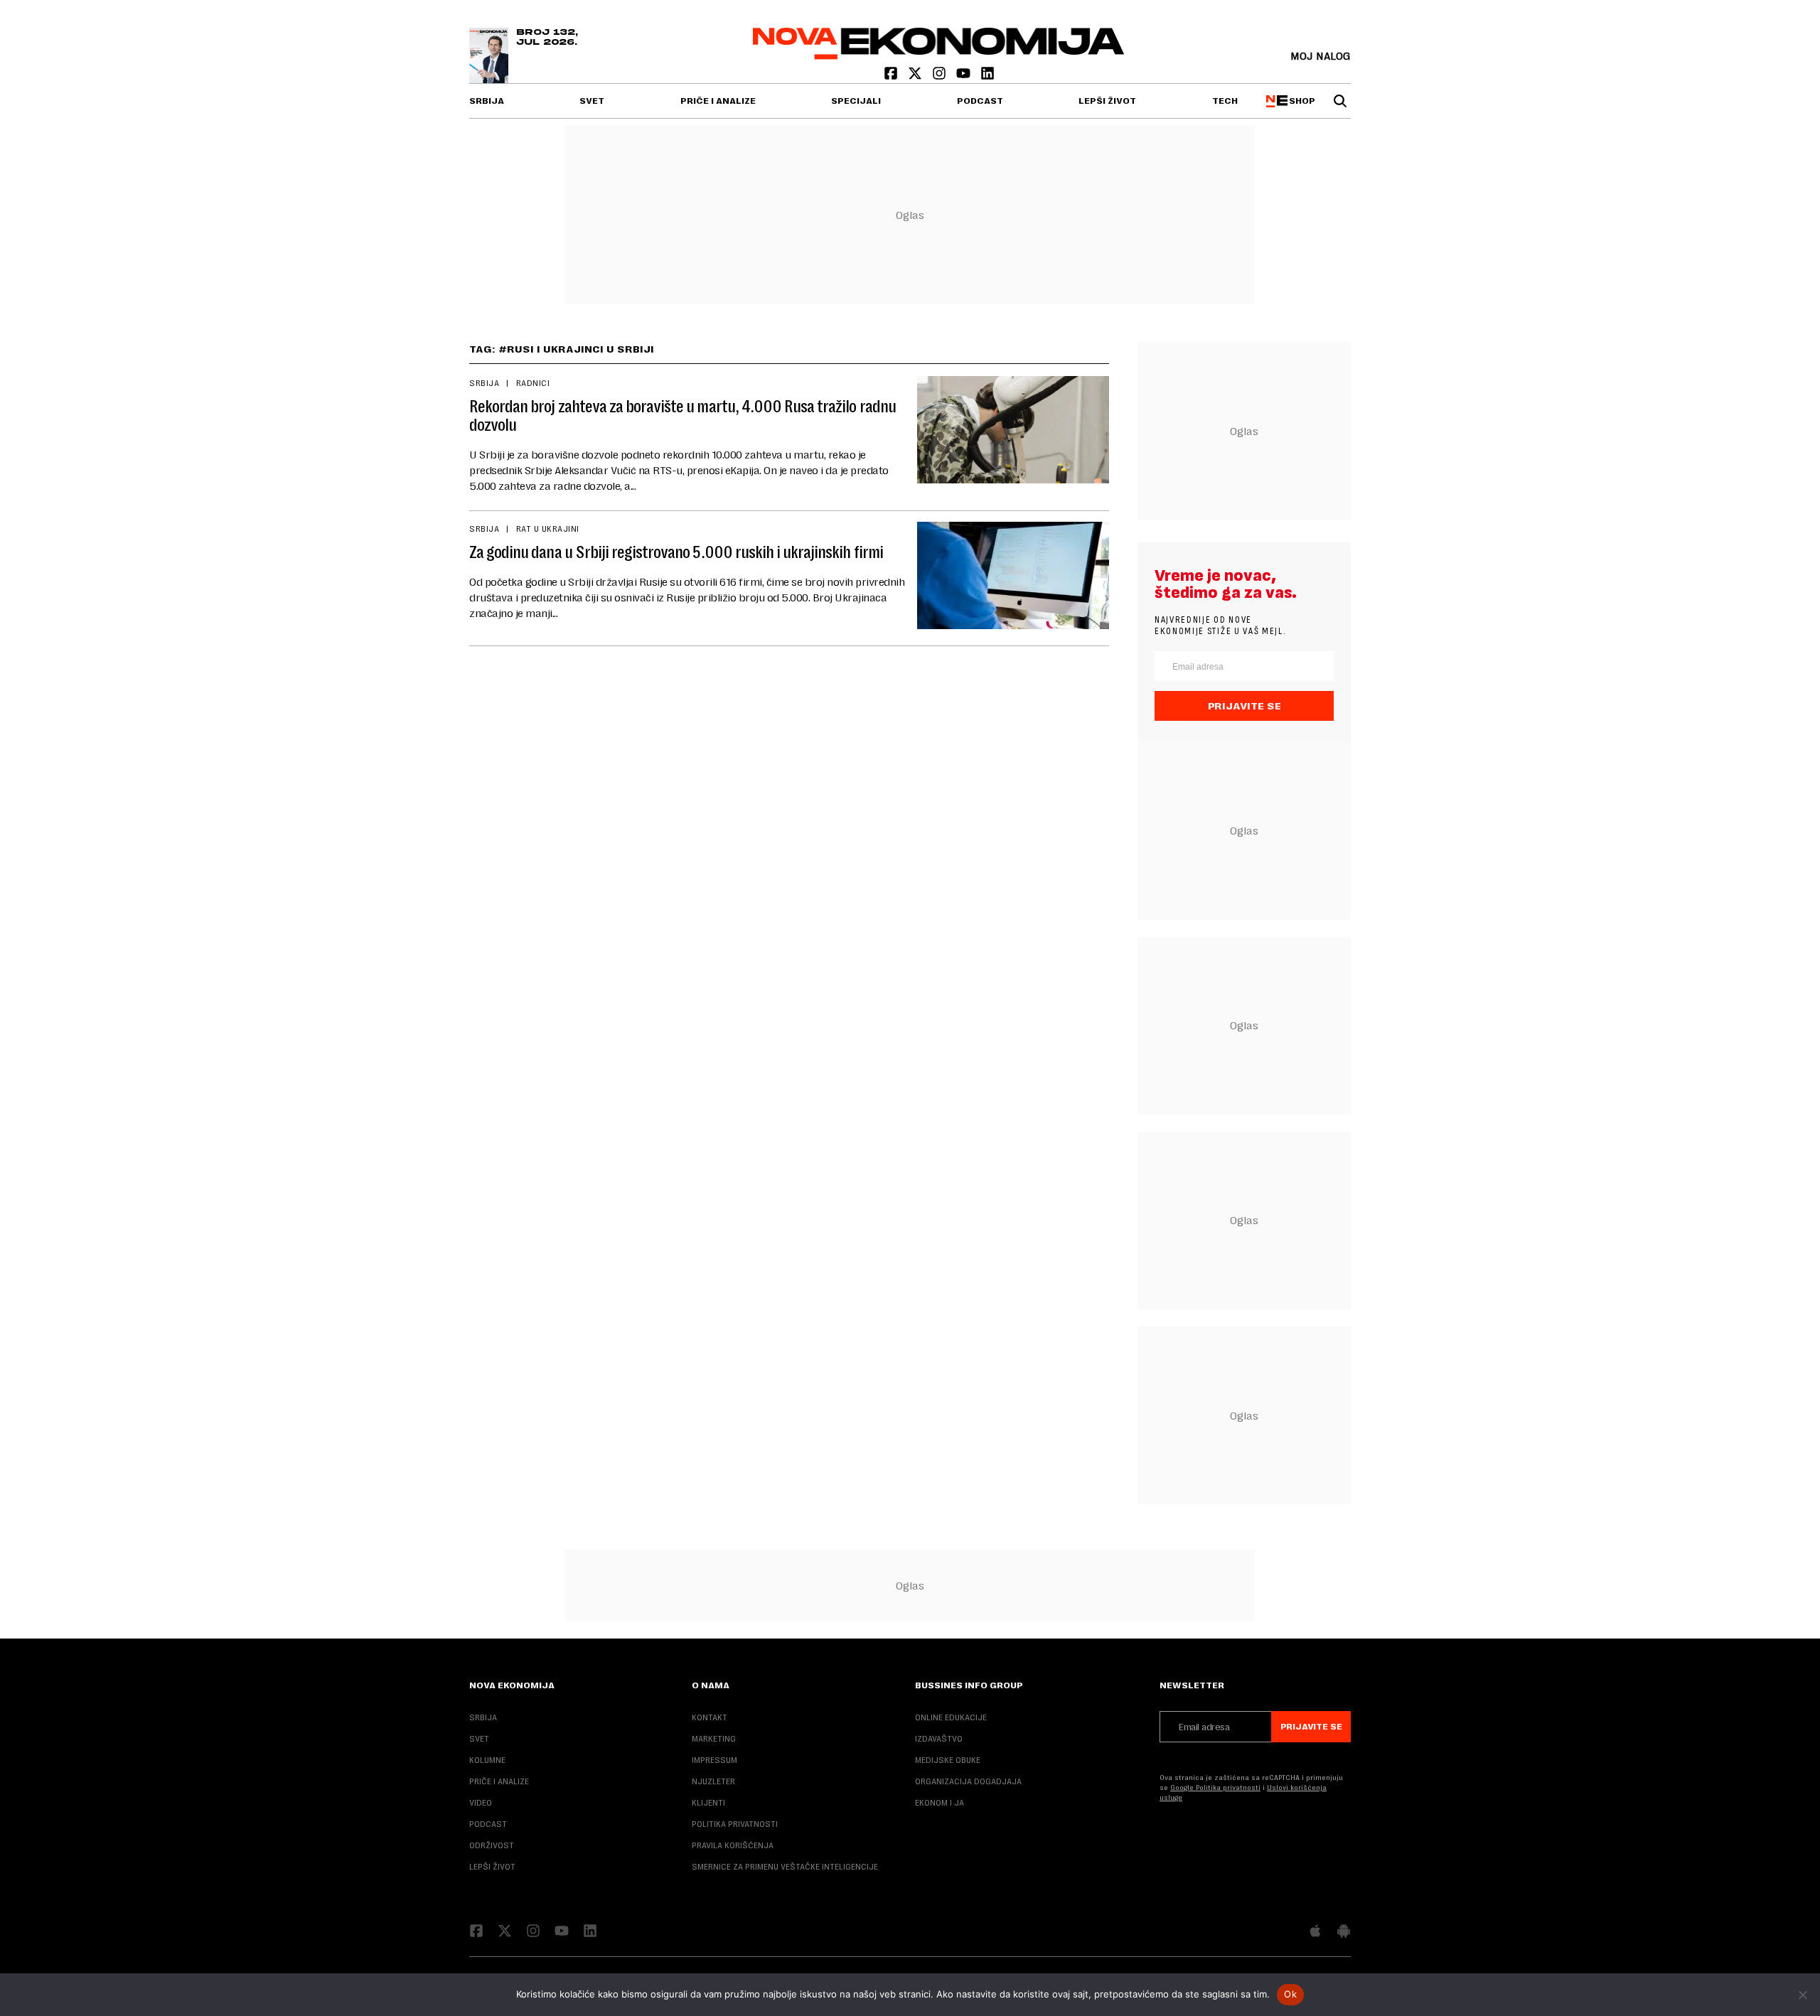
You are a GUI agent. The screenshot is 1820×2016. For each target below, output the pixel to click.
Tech (1225, 101)
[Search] (1340, 101)
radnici (533, 383)
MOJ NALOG (1321, 56)
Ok (1290, 1994)
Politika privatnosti (735, 1824)
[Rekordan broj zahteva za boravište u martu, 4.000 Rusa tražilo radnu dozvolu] (1013, 430)
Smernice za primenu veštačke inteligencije (785, 1867)
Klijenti (708, 1803)
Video (481, 1803)
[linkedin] (987, 76)
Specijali (856, 101)
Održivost (492, 1845)
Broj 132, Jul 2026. (547, 38)
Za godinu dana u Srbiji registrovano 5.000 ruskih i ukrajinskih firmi (676, 552)
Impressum (714, 1760)
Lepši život (1107, 101)
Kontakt (710, 1717)
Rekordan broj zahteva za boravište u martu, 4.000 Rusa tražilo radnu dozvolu (682, 416)
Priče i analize (718, 101)
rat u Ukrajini (548, 529)
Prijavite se (1244, 706)
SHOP (1300, 101)
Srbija (487, 101)
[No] (1802, 1995)
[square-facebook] (892, 76)
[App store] (1315, 1932)
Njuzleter (713, 1781)
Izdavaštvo (939, 1739)
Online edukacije (951, 1717)
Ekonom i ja (940, 1803)
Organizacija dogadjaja (968, 1781)
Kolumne (487, 1760)
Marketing (714, 1739)
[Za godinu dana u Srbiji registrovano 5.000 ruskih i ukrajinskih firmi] (1013, 575)
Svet (592, 101)
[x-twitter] (916, 76)
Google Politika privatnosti (1215, 1787)
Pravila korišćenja (733, 1845)
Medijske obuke (948, 1760)
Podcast (980, 101)
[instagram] (941, 76)
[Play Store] (1344, 1932)
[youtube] (965, 76)
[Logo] (939, 56)
